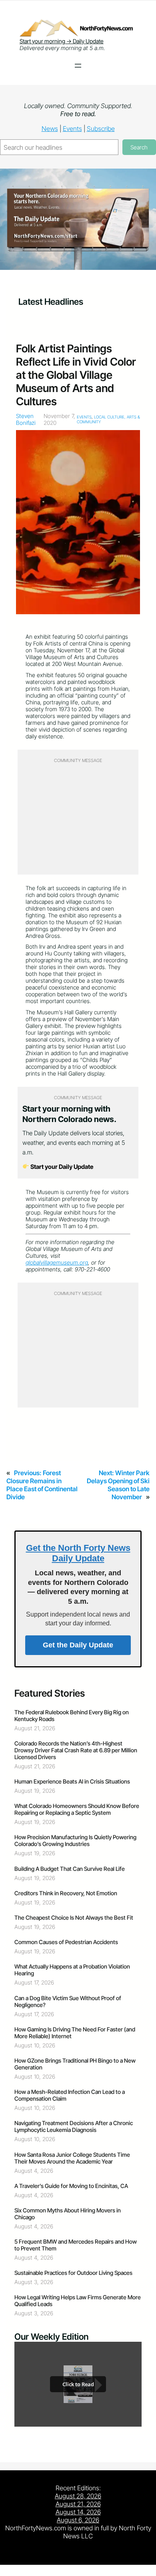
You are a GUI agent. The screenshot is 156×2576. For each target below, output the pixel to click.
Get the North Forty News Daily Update (78, 1553)
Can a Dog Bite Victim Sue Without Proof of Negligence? (68, 2001)
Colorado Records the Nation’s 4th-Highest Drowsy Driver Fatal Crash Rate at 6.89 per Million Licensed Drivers (76, 1750)
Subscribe (101, 129)
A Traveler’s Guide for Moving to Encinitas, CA (71, 2186)
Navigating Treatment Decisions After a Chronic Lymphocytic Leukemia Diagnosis (74, 2126)
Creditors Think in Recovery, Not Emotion (66, 1893)
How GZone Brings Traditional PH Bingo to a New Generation (75, 2064)
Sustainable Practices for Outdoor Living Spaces (73, 2273)
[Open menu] (78, 66)
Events (72, 129)
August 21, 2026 (78, 2504)
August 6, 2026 (78, 2520)
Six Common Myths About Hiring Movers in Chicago (68, 2214)
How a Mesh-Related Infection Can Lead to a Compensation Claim (70, 2095)
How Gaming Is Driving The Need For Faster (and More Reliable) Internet (75, 2033)
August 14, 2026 (78, 2512)
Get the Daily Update (78, 1645)
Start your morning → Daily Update (62, 41)
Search (139, 147)
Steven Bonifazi (26, 419)
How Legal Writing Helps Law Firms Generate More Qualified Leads (78, 2301)
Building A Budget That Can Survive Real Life (70, 1869)
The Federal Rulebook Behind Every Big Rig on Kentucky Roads (72, 1715)
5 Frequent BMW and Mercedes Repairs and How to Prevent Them (76, 2245)
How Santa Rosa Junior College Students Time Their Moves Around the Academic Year (72, 2158)
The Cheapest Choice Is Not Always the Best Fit (74, 1917)
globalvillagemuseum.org (57, 1262)
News (50, 129)
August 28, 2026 (78, 2496)
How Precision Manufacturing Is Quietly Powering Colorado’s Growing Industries (75, 1840)
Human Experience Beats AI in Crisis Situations (72, 1781)
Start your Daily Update (61, 1167)
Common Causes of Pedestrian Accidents (66, 1942)
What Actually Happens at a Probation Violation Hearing (72, 1970)
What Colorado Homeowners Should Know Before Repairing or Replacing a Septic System (77, 1809)
